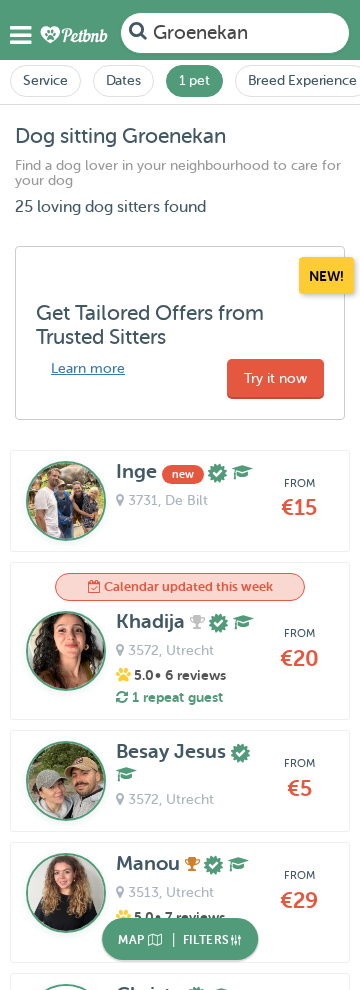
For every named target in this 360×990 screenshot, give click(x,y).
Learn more (88, 368)
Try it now (275, 378)
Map (133, 940)
